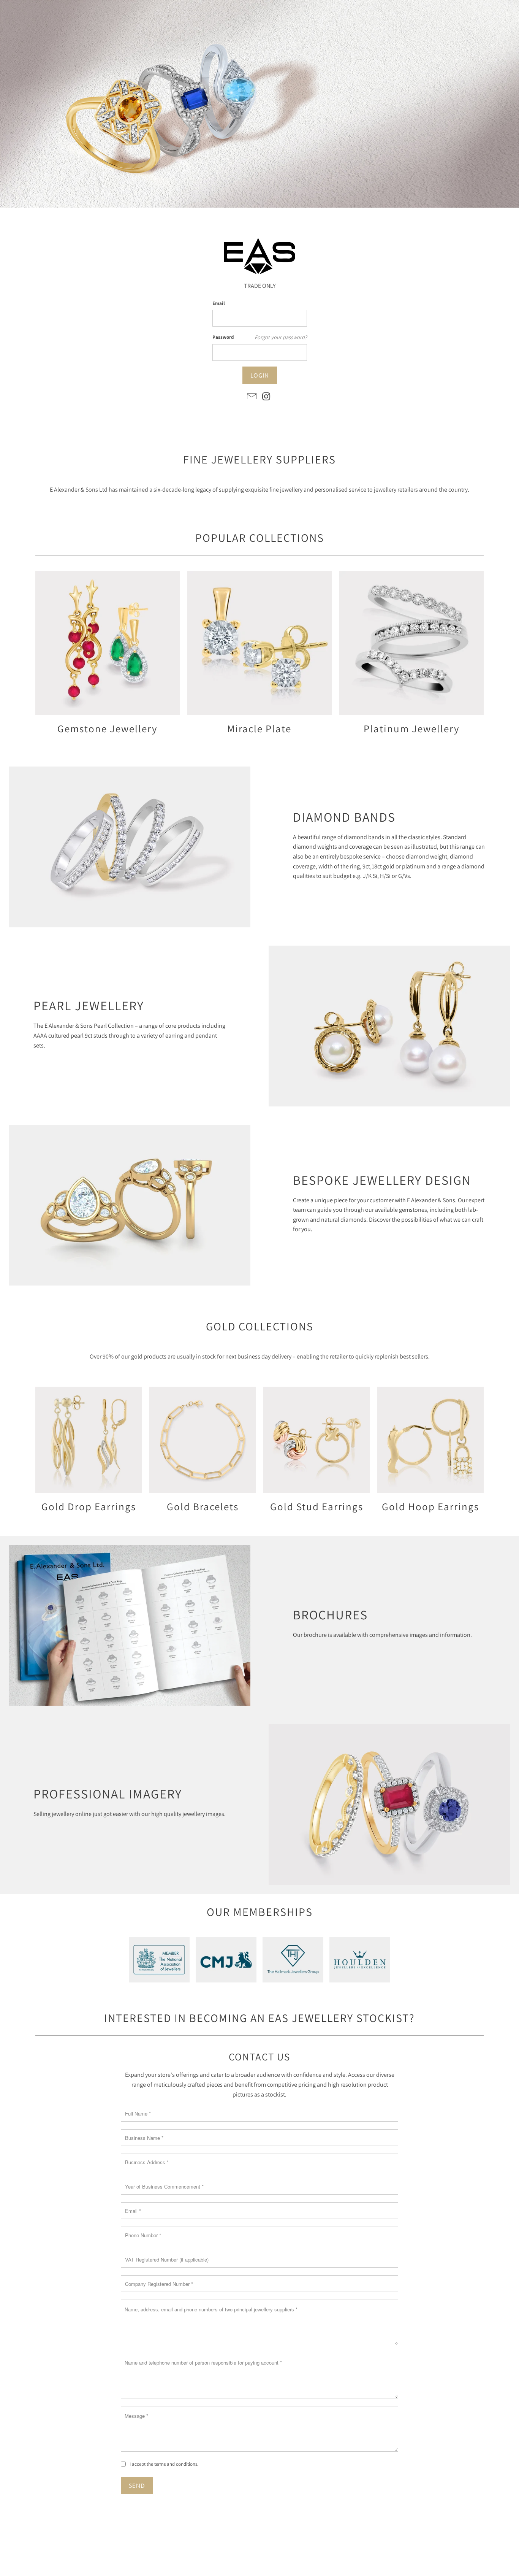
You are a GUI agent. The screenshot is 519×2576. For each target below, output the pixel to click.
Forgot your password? (281, 337)
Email (219, 303)
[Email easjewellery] (252, 397)
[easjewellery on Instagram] (267, 397)
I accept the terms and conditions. (164, 2464)
